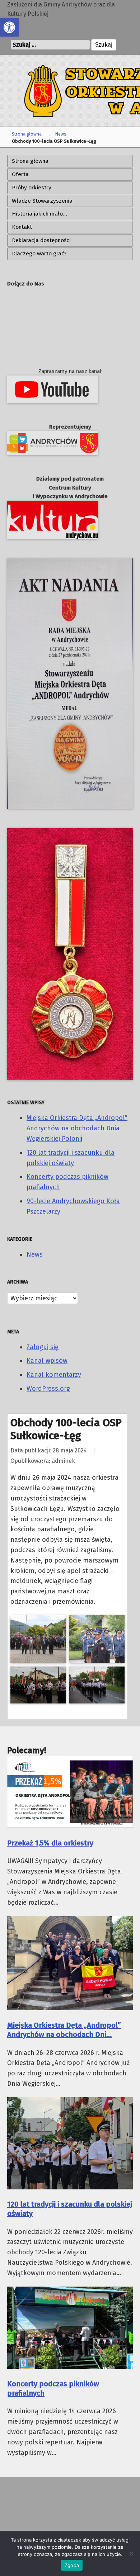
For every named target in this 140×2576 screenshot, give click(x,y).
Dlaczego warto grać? (39, 254)
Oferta (20, 174)
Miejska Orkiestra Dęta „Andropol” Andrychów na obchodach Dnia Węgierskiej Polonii (77, 1128)
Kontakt (22, 227)
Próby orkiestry (32, 188)
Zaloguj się (43, 1347)
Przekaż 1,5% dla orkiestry (50, 1843)
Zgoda (72, 2565)
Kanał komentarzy (54, 1375)
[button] (9, 27)
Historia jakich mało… (39, 214)
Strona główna (27, 134)
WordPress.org (48, 1389)
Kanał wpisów (47, 1361)
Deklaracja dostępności (41, 240)
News (61, 134)
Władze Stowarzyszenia (42, 201)
